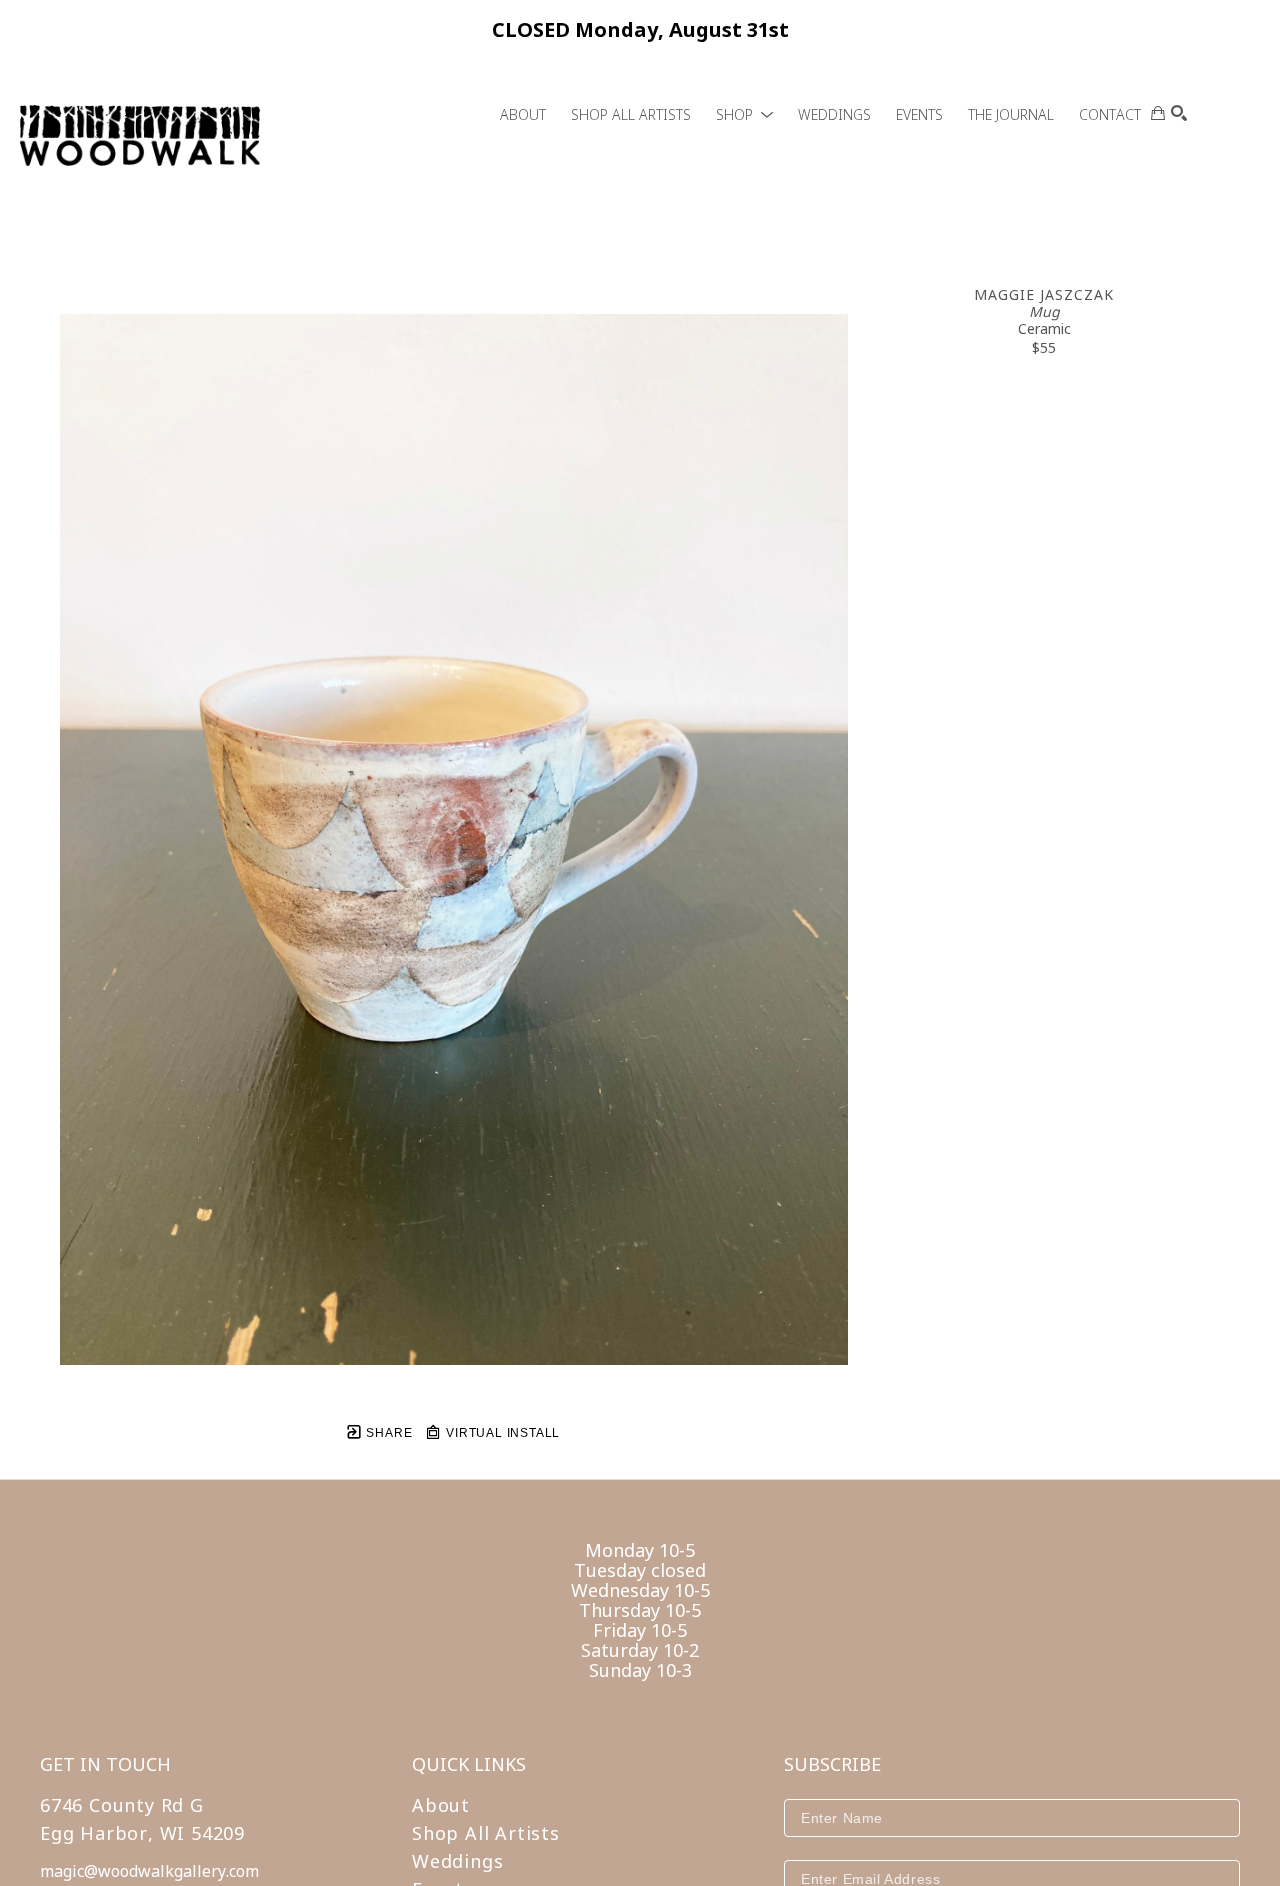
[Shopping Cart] (1158, 113)
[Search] (1179, 113)
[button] (744, 114)
